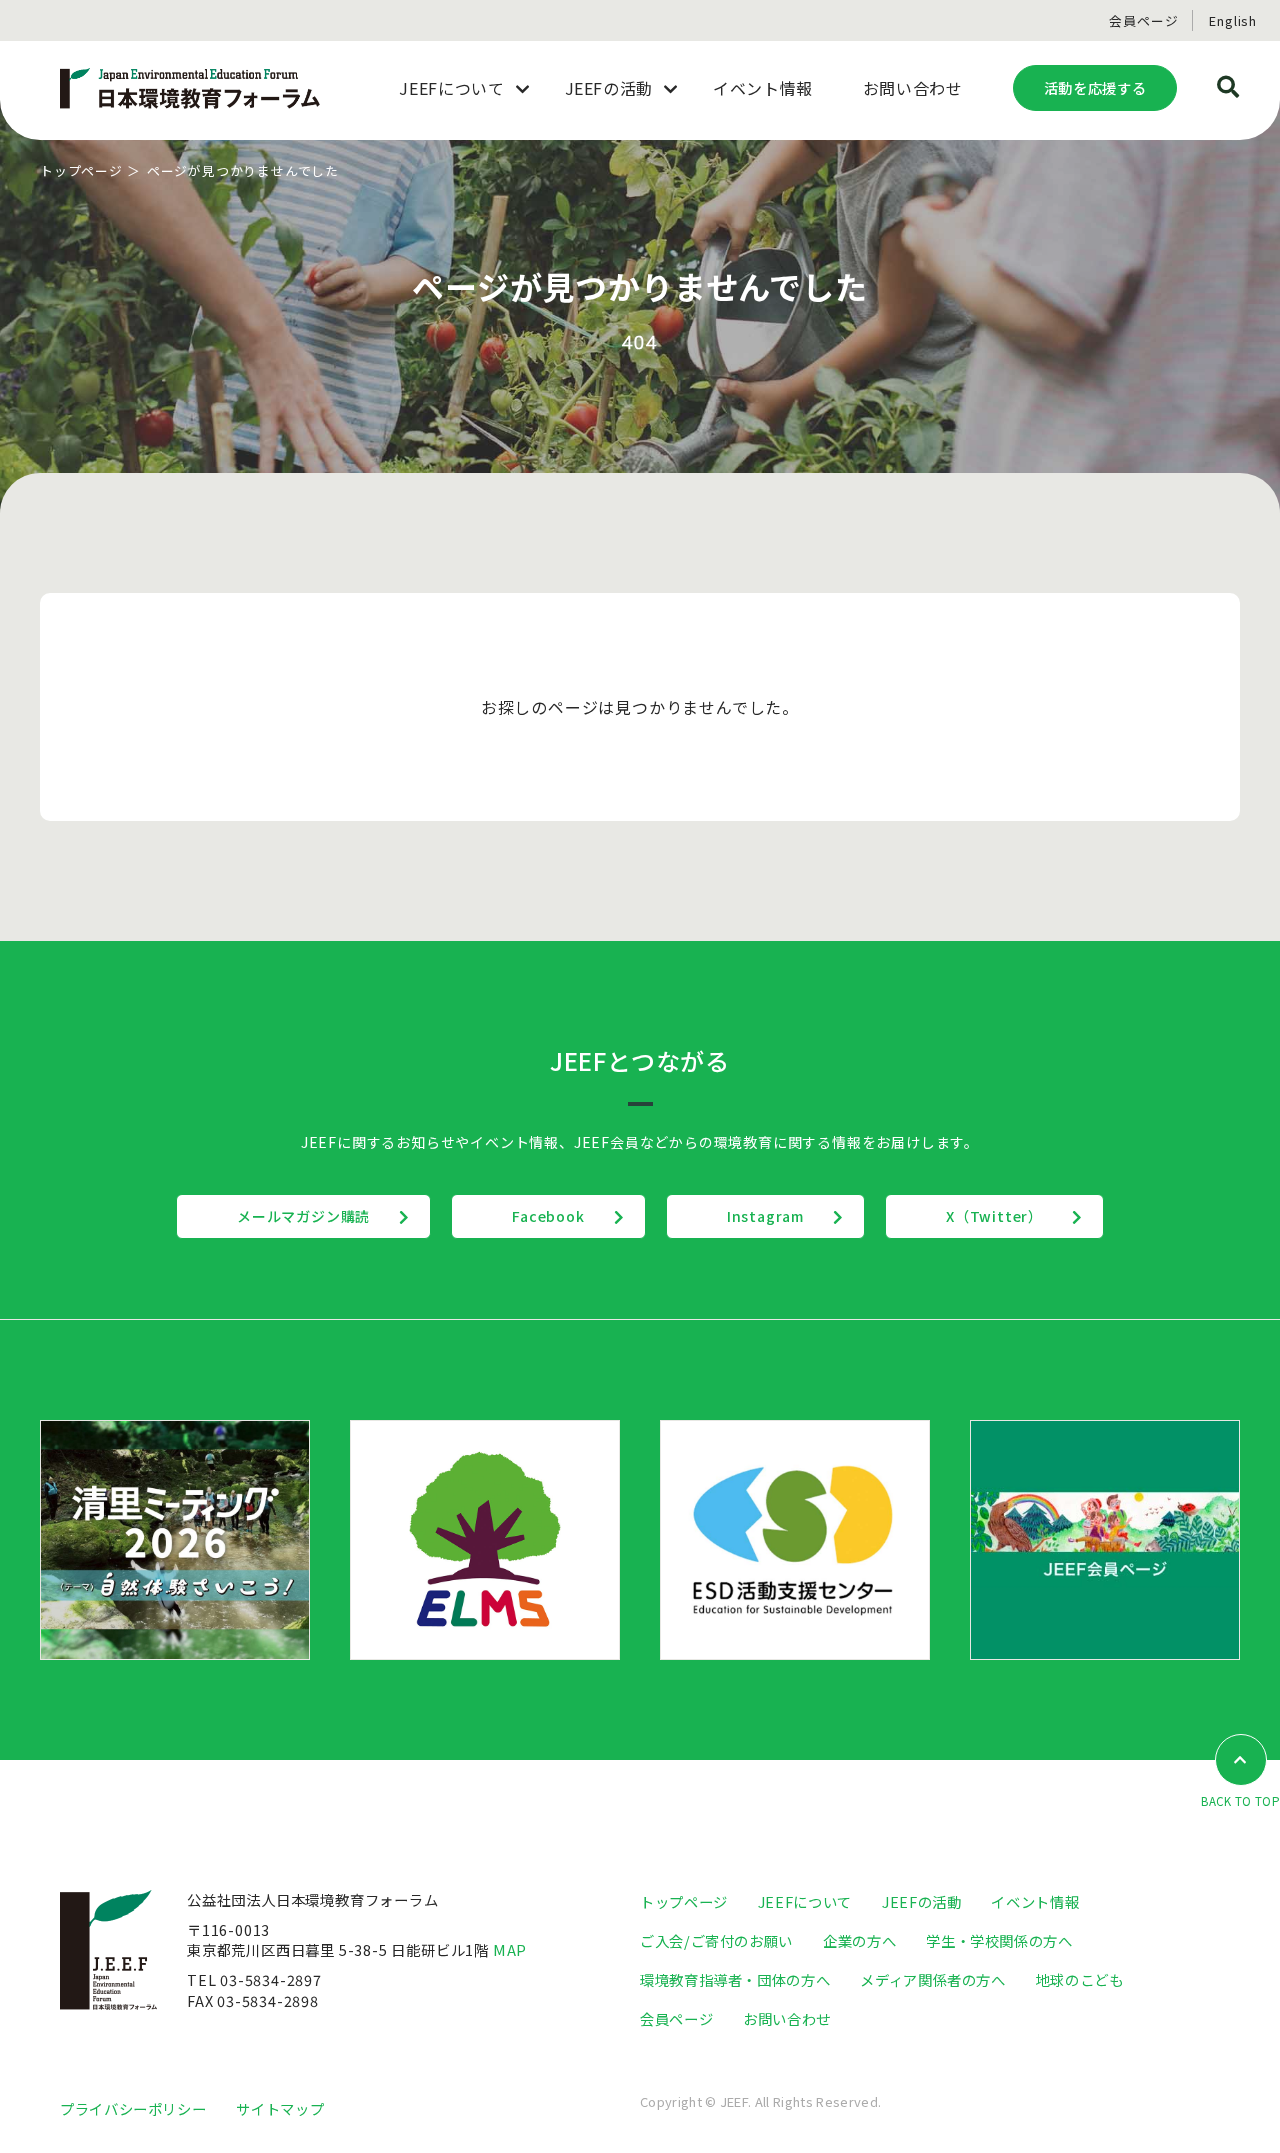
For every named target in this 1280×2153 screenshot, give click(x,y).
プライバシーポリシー (133, 2108)
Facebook (548, 1216)
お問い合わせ (787, 2018)
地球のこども (1080, 1979)
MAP (510, 1949)
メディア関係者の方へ (932, 1979)
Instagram (765, 1216)
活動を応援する (1095, 87)
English (1233, 20)
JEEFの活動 (921, 1901)
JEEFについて (805, 1901)
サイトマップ (280, 2108)
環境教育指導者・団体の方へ (735, 1979)
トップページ (81, 170)
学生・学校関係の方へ (999, 1940)
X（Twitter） (994, 1216)
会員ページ (1143, 20)
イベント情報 (1035, 1901)
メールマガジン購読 (303, 1216)
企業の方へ (859, 1940)
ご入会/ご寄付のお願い (716, 1940)
